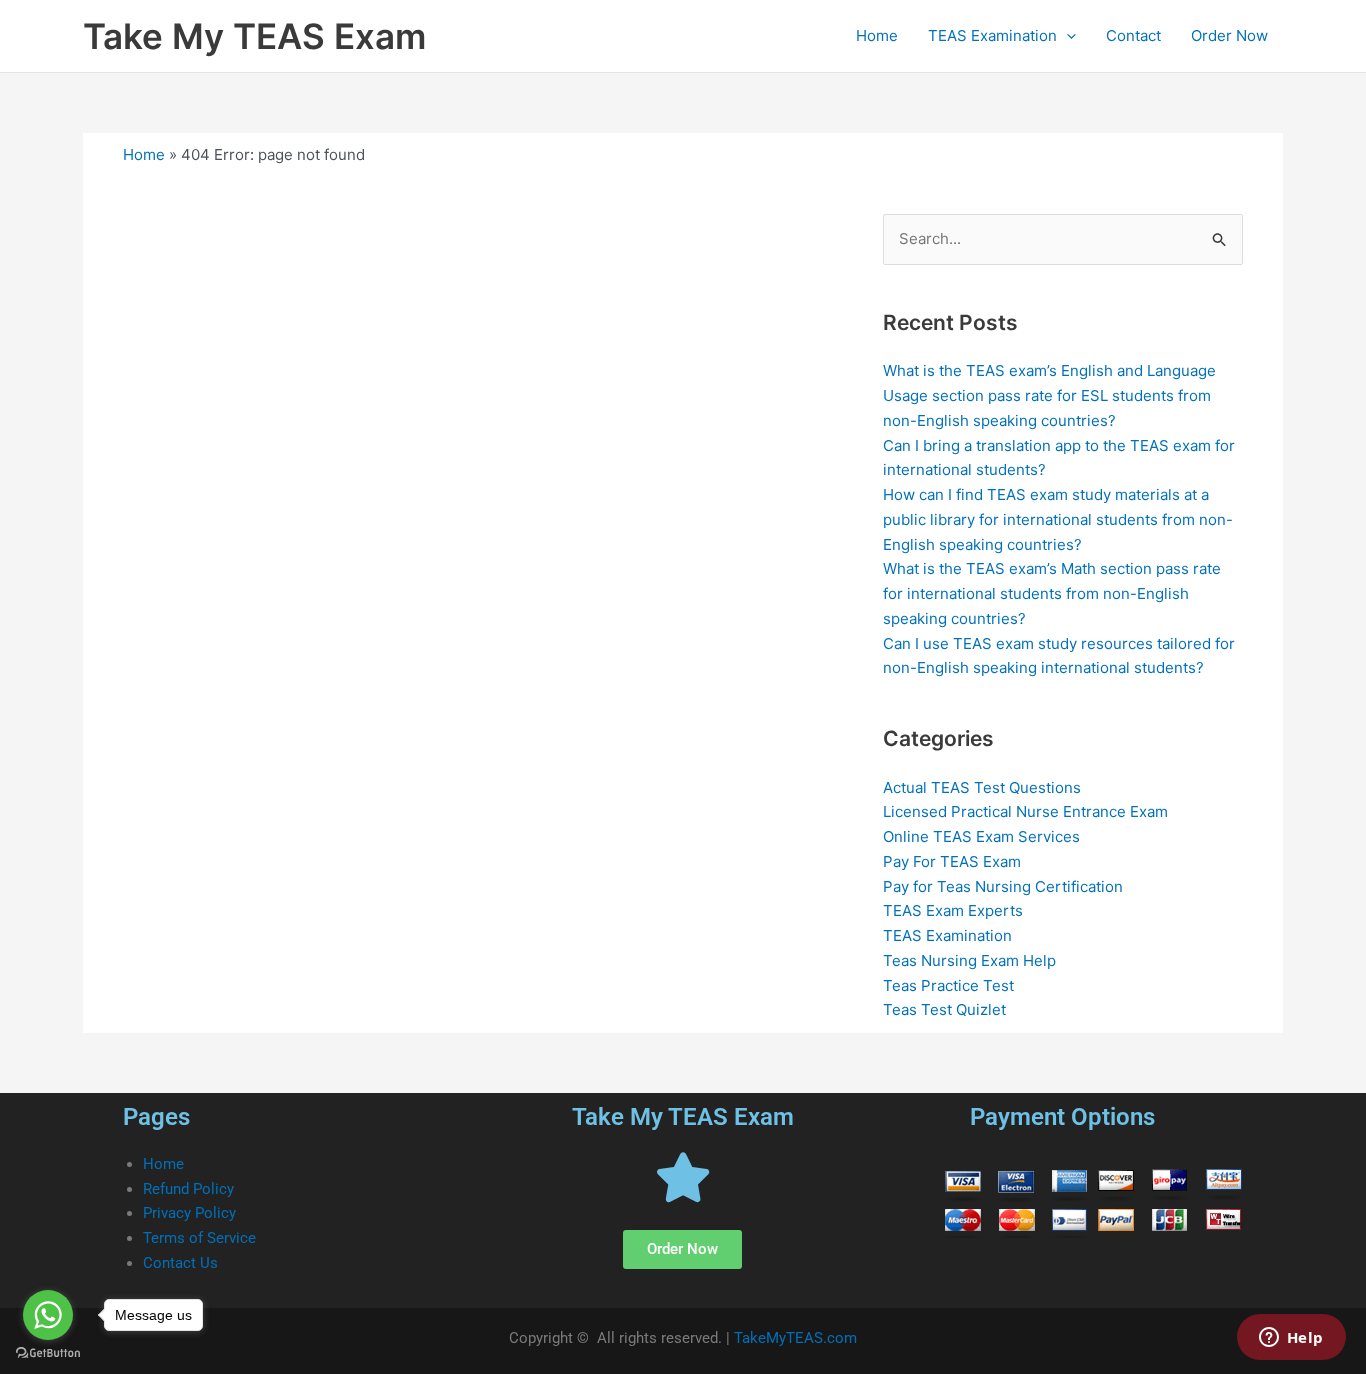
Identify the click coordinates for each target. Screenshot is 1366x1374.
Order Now (1229, 35)
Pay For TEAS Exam (952, 861)
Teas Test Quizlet (944, 1009)
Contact (1133, 35)
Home (877, 35)
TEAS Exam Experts (953, 910)
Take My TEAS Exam (254, 36)
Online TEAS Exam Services (981, 836)
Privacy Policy (189, 1213)
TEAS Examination (992, 35)
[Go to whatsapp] (48, 1315)
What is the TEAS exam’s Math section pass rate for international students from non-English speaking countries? (1052, 593)
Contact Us (180, 1263)
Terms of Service (199, 1238)
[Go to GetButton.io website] (48, 1353)
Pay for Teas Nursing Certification (1003, 886)
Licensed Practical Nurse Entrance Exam (1025, 811)
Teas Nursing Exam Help (969, 960)
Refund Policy (188, 1189)
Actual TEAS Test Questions (982, 787)
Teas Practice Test (948, 985)
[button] (1066, 36)
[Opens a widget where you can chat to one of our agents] (1291, 1339)
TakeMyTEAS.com (795, 1338)
